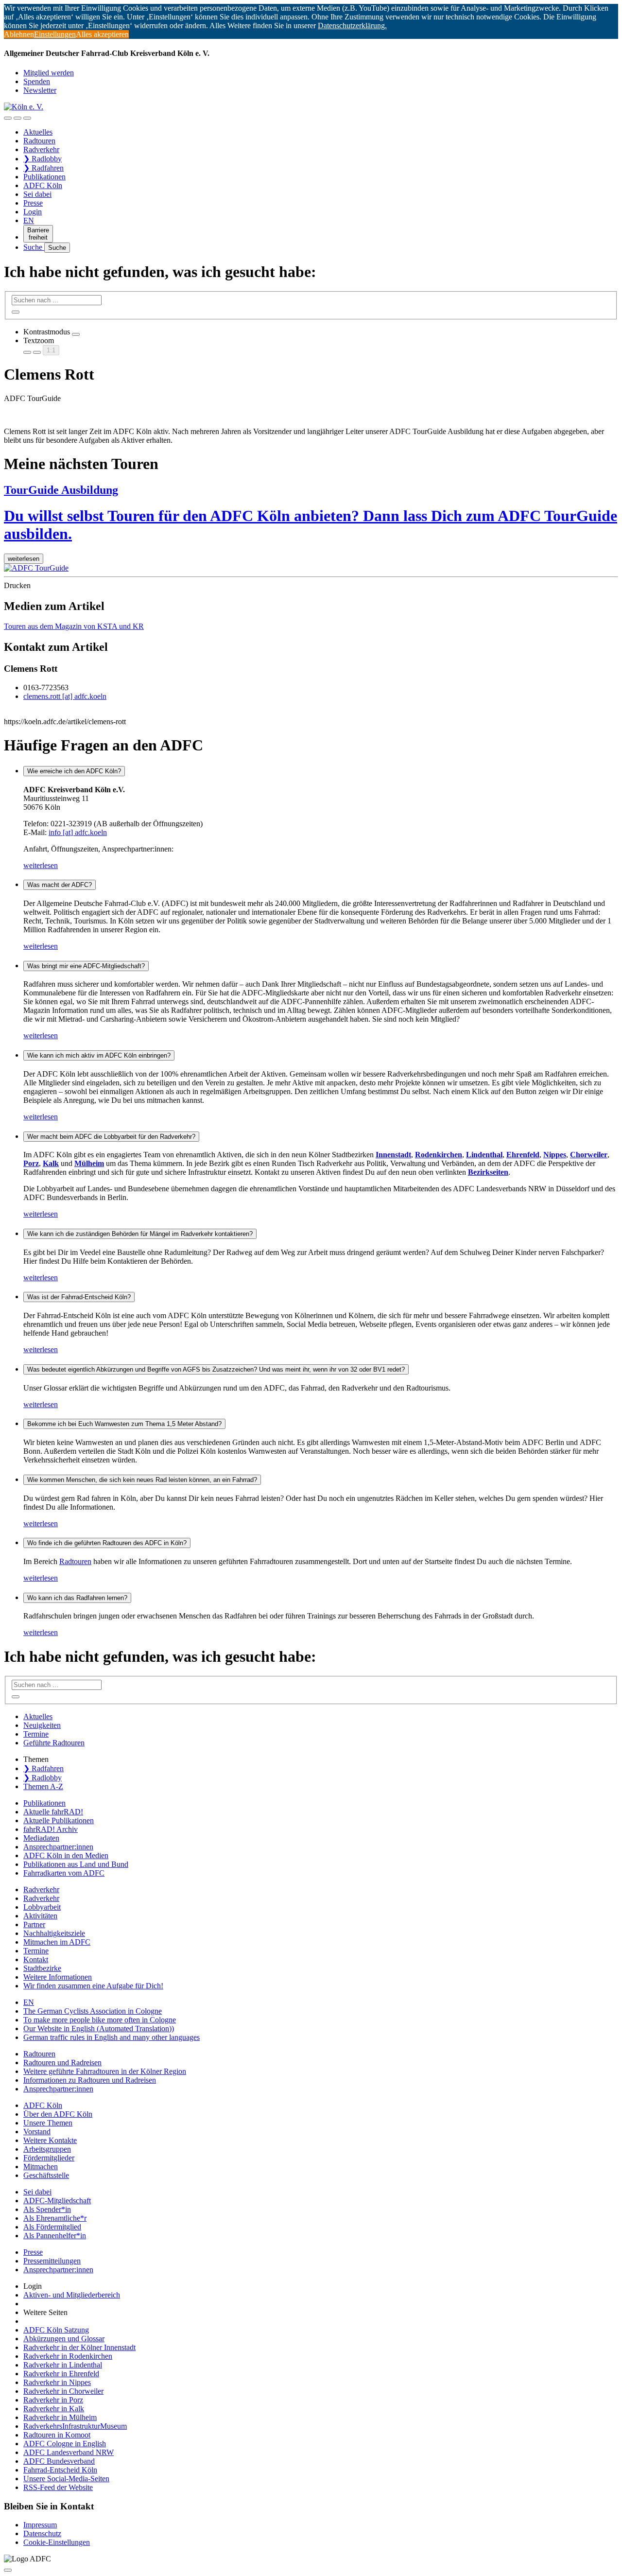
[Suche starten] (16, 312)
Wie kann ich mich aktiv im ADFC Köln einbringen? (99, 1055)
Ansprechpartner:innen (58, 1847)
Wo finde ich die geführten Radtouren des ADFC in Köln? (107, 1543)
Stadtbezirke (42, 1968)
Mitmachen (41, 2167)
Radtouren (39, 141)
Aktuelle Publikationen (59, 1820)
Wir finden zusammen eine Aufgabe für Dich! (93, 1986)
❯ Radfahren (43, 168)
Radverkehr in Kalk (54, 2409)
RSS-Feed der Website (58, 2487)
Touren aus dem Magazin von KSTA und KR (74, 626)
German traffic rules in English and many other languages (112, 2037)
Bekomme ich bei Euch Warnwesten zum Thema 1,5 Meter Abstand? (124, 1424)
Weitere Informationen (58, 1977)
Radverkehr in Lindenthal (63, 2365)
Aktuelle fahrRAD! (53, 1812)
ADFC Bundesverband (59, 2461)
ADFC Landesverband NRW (69, 2452)
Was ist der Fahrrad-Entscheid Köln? (79, 1297)
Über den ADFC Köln (58, 2114)
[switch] (76, 334)
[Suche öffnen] (17, 118)
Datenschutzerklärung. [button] (352, 26)
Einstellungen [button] (55, 34)
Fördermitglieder (49, 2158)
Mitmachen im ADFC (57, 1942)
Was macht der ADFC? (60, 885)
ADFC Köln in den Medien (66, 1855)
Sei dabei (37, 194)
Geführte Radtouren (54, 1743)
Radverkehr (41, 149)
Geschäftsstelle (46, 2175)
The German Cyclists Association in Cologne (93, 2011)
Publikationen (44, 177)
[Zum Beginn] (8, 2570)
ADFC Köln (43, 185)
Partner (34, 1924)
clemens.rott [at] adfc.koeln (65, 696)
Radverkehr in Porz (53, 2400)
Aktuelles (38, 132)
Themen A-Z (43, 1786)
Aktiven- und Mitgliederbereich (72, 2295)
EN (29, 220)
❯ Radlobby (43, 159)
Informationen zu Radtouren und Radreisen (90, 2080)
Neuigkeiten (42, 1725)
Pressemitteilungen (52, 2261)
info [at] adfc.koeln (78, 832)
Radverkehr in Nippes (57, 2382)
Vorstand (37, 2132)
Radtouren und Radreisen (62, 2063)
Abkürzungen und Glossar (64, 2339)
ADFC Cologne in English (65, 2444)
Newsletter (40, 90)
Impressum (40, 2525)
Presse (33, 203)
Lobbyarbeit (42, 1907)
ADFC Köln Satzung (56, 2330)
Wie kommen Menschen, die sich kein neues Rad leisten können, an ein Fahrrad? (142, 1480)
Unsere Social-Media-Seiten (66, 2479)
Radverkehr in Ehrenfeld (61, 2374)
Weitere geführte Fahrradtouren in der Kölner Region (105, 2071)
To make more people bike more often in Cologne (100, 2020)
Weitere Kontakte (50, 2140)
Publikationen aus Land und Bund (76, 1864)
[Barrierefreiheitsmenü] (8, 118)
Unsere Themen (48, 2123)
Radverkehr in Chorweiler (63, 2391)
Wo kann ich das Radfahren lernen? (77, 1598)
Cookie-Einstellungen (57, 2542)
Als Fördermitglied (52, 2227)
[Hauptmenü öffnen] (27, 118)
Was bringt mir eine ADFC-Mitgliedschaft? (86, 966)
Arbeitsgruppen (47, 2149)
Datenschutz (42, 2533)
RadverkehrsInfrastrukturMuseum (75, 2426)
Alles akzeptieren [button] (102, 34)
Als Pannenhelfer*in (55, 2236)
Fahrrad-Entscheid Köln (60, 2470)
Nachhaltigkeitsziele (54, 1933)
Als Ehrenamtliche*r (55, 2218)
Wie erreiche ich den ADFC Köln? (74, 771)
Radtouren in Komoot (57, 2435)
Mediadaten (41, 1838)
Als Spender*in (47, 2209)
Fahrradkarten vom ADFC (64, 1873)
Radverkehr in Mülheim (60, 2417)
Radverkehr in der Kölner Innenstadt (79, 2347)
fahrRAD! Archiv (51, 1829)
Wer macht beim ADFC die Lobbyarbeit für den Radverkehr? (111, 1137)
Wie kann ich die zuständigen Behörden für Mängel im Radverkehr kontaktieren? (140, 1234)
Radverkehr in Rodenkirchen (68, 2356)
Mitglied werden (49, 73)
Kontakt (36, 1959)
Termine (36, 1734)
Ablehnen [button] (19, 34)
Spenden (37, 81)
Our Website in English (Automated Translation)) (99, 2028)
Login (33, 212)
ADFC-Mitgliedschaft (57, 2201)
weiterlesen (41, 865)
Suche (34, 247)
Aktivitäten (40, 1916)
